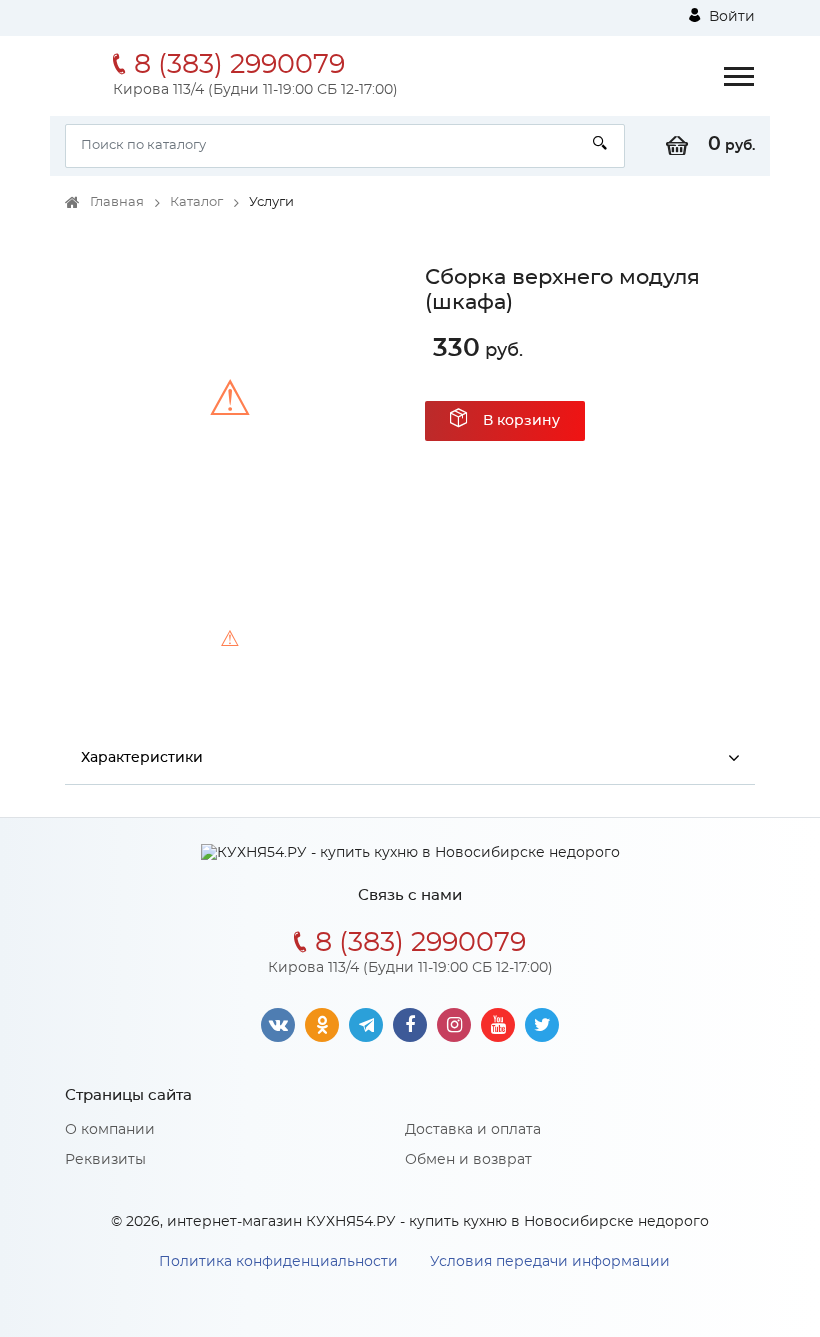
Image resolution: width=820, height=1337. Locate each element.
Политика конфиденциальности (278, 1262)
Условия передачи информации (550, 1262)
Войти (730, 17)
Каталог (196, 202)
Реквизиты (105, 1160)
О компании (110, 1130)
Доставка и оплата (473, 1130)
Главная (117, 202)
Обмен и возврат (468, 1160)
